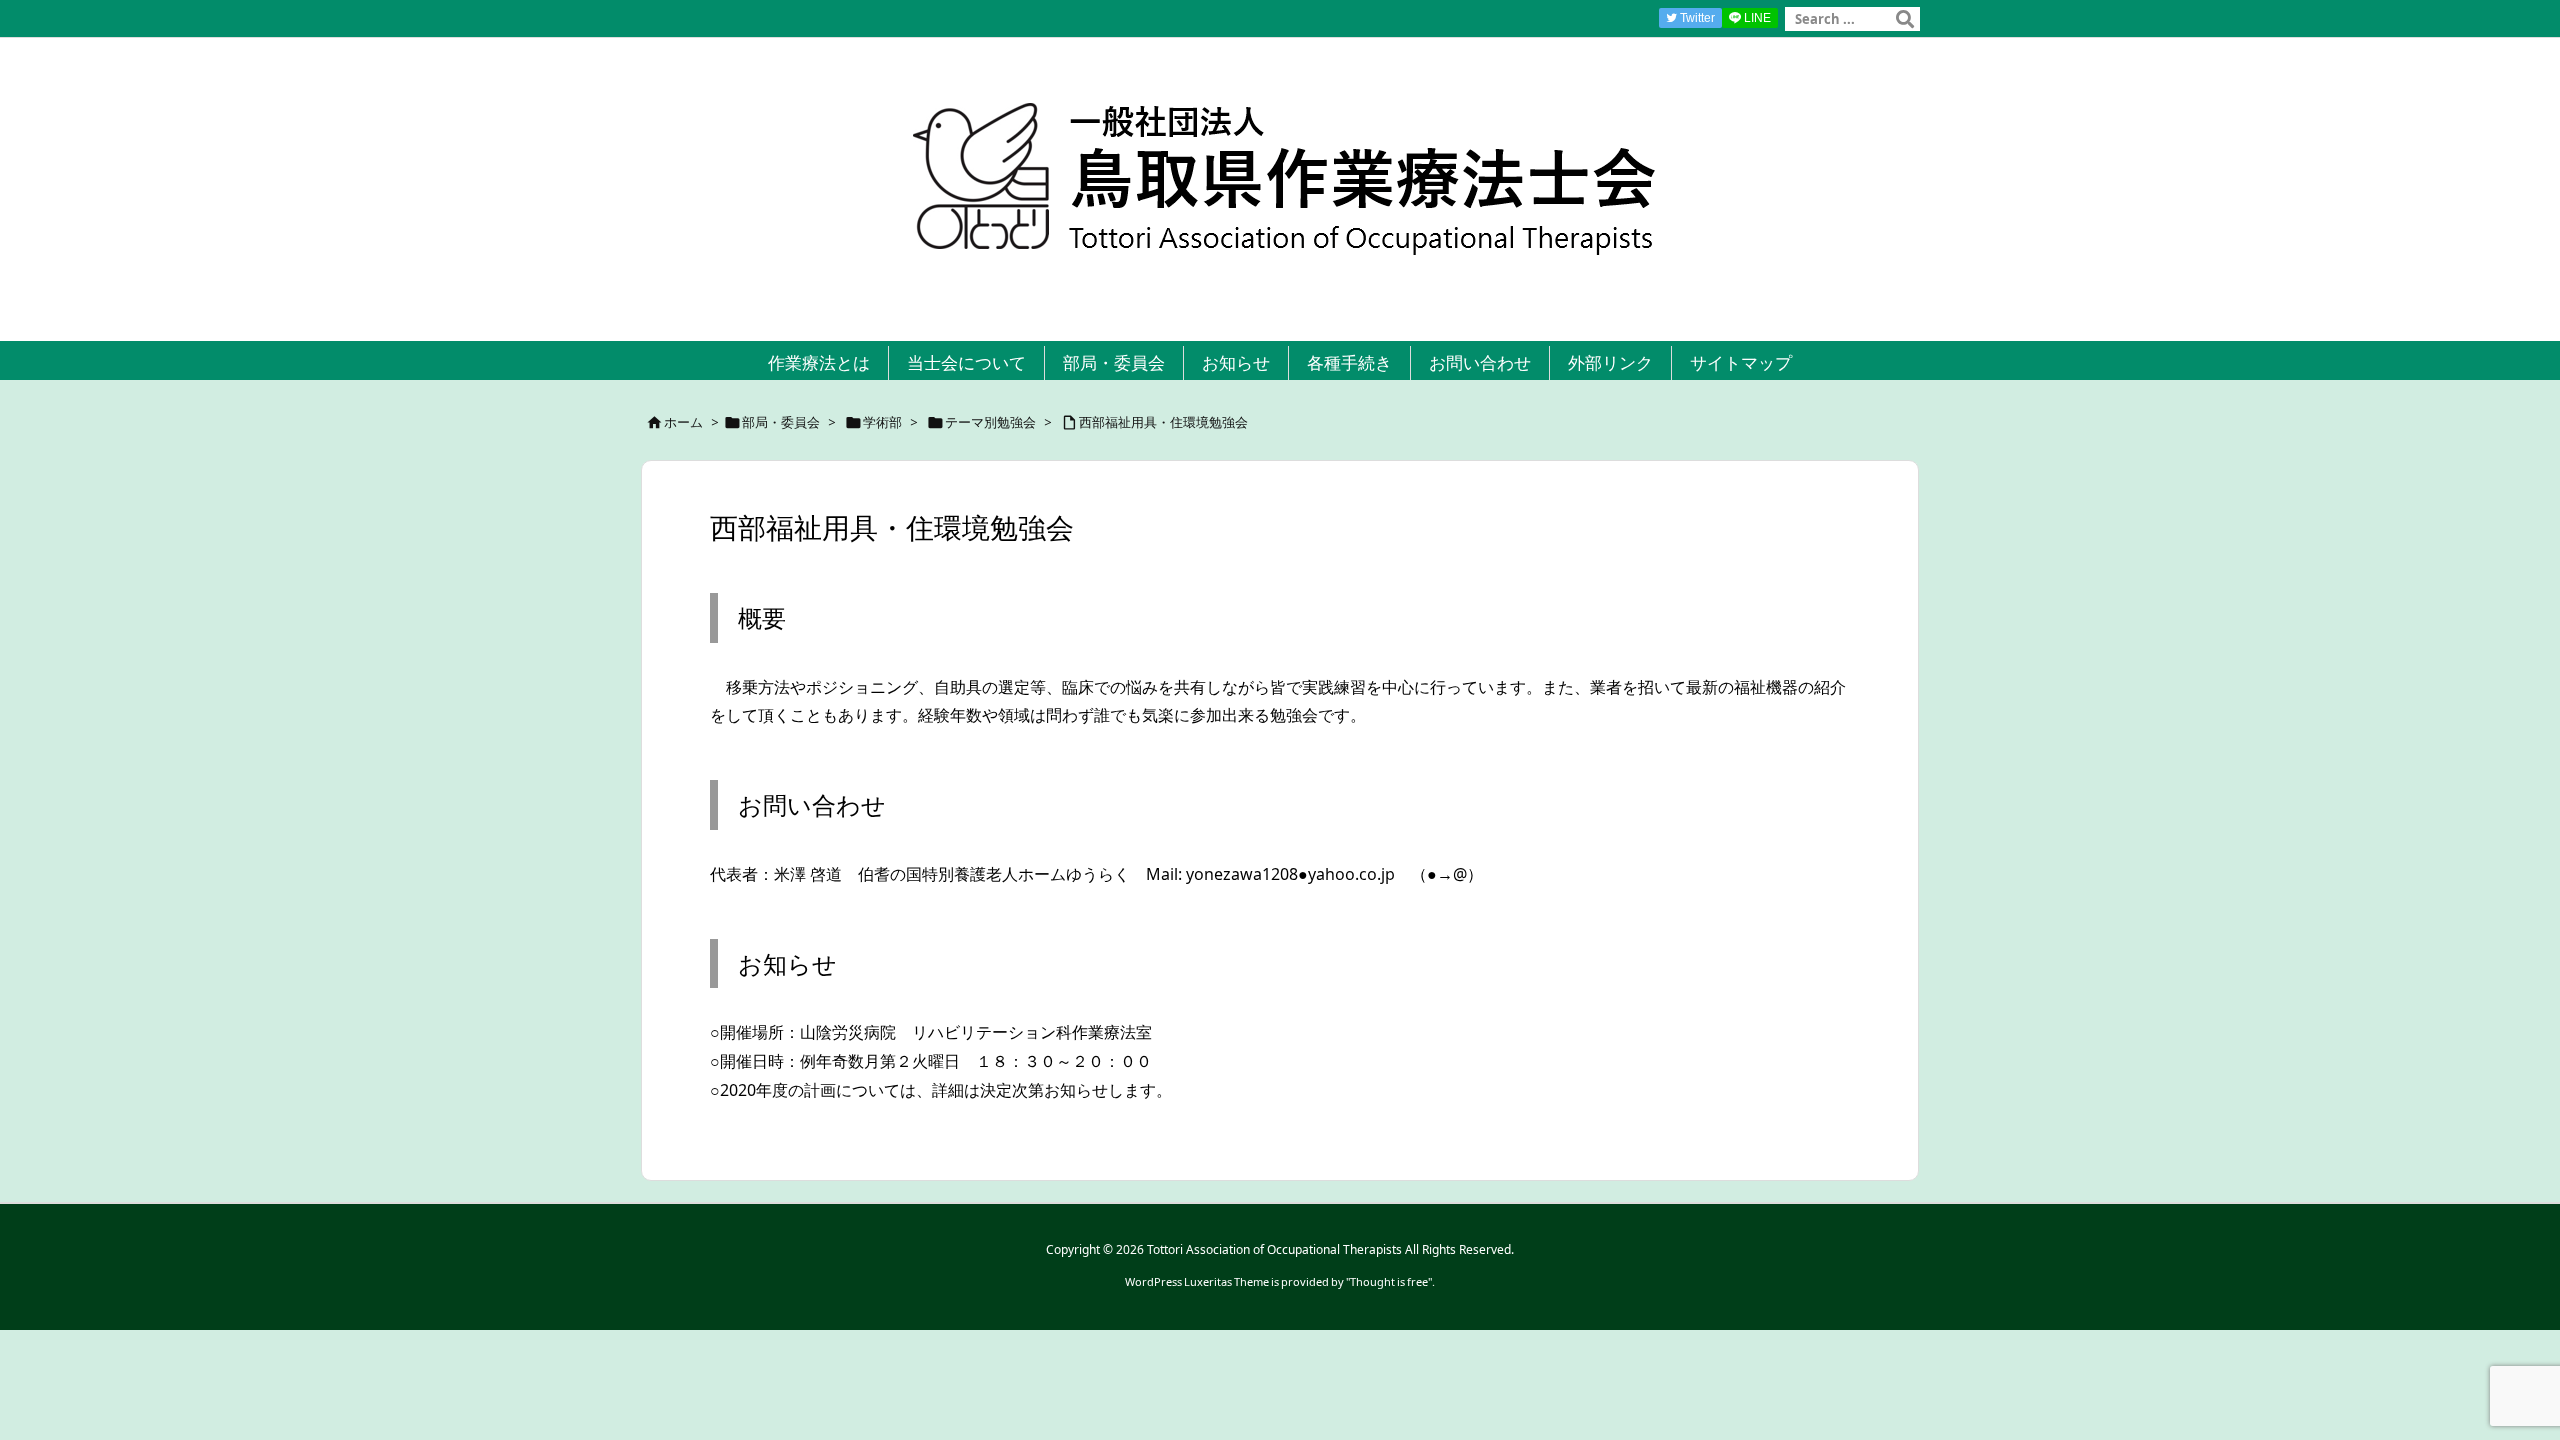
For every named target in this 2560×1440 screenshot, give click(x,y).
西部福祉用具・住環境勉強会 (1163, 422)
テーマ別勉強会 (990, 422)
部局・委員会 (781, 422)
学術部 (882, 422)
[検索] (1905, 19)
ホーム (683, 422)
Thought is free (1389, 1281)
